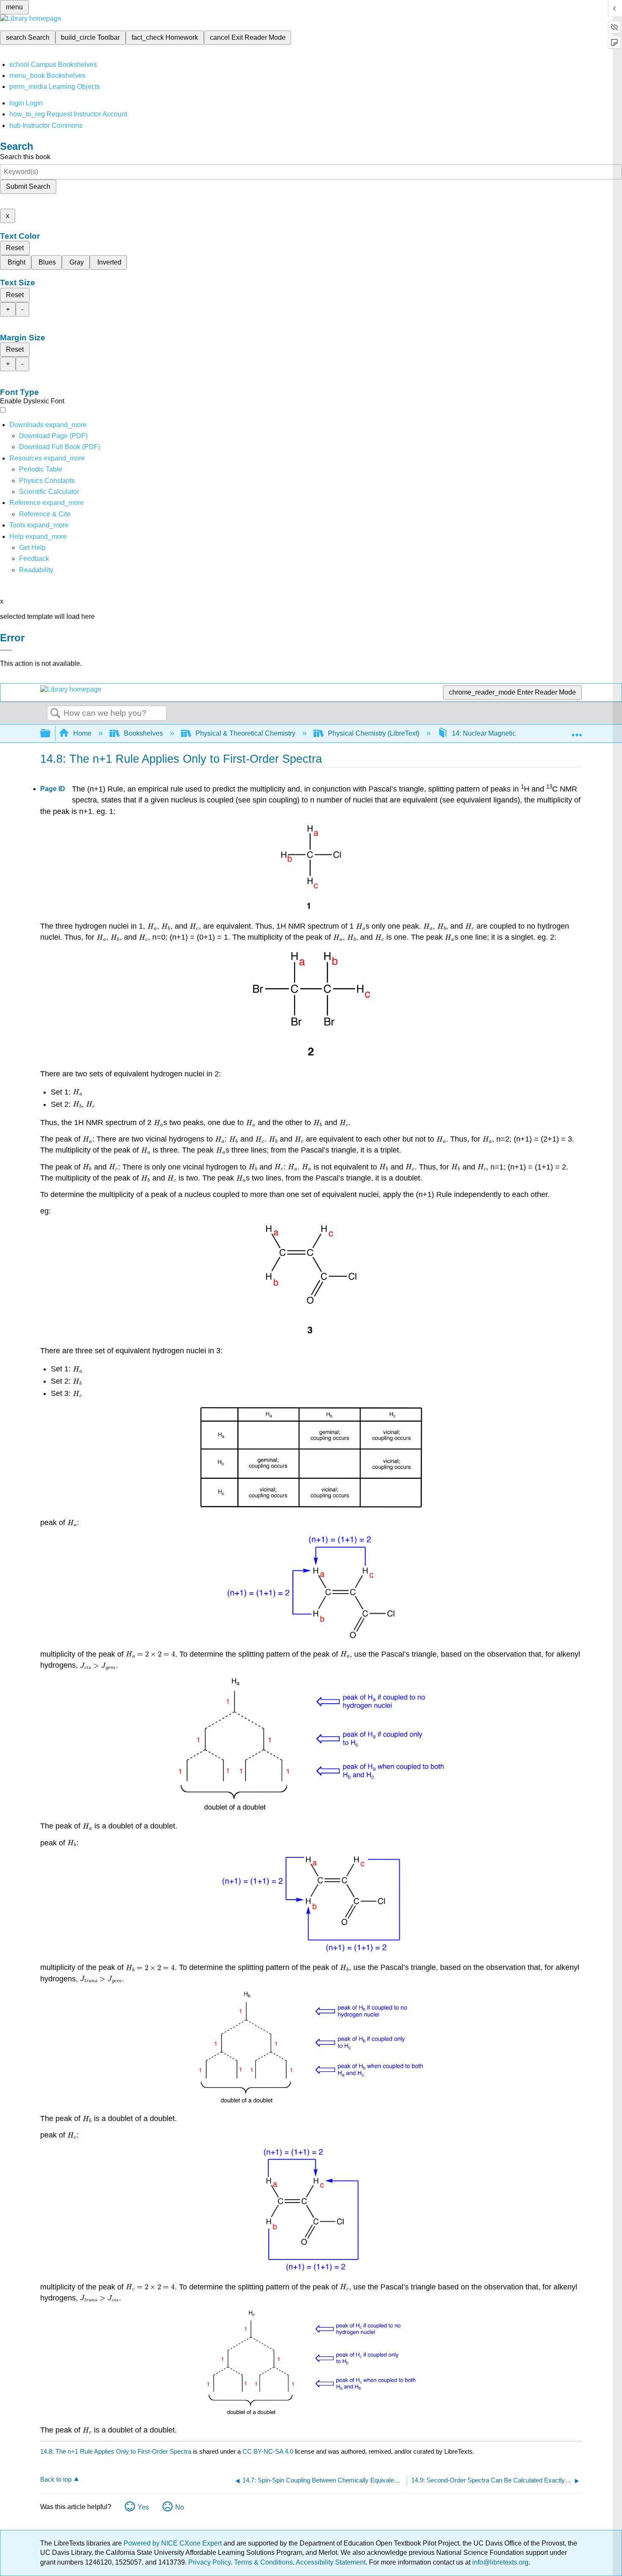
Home (82, 733)
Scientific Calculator (49, 492)
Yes (143, 2507)
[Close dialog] (6, 650)
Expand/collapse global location (577, 731)
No (180, 2507)
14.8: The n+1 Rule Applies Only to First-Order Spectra (116, 2451)
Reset (15, 248)
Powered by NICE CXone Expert (173, 2543)
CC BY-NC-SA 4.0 (268, 2451)
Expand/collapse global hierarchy (51, 734)
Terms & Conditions (263, 2562)
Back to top (56, 2479)
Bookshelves (143, 733)
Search (55, 714)
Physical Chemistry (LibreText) (374, 733)
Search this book (25, 157)
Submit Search (28, 186)
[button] (34, 559)
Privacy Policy (209, 2562)
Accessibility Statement (331, 2562)
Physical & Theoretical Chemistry (245, 733)
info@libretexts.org (500, 2562)
